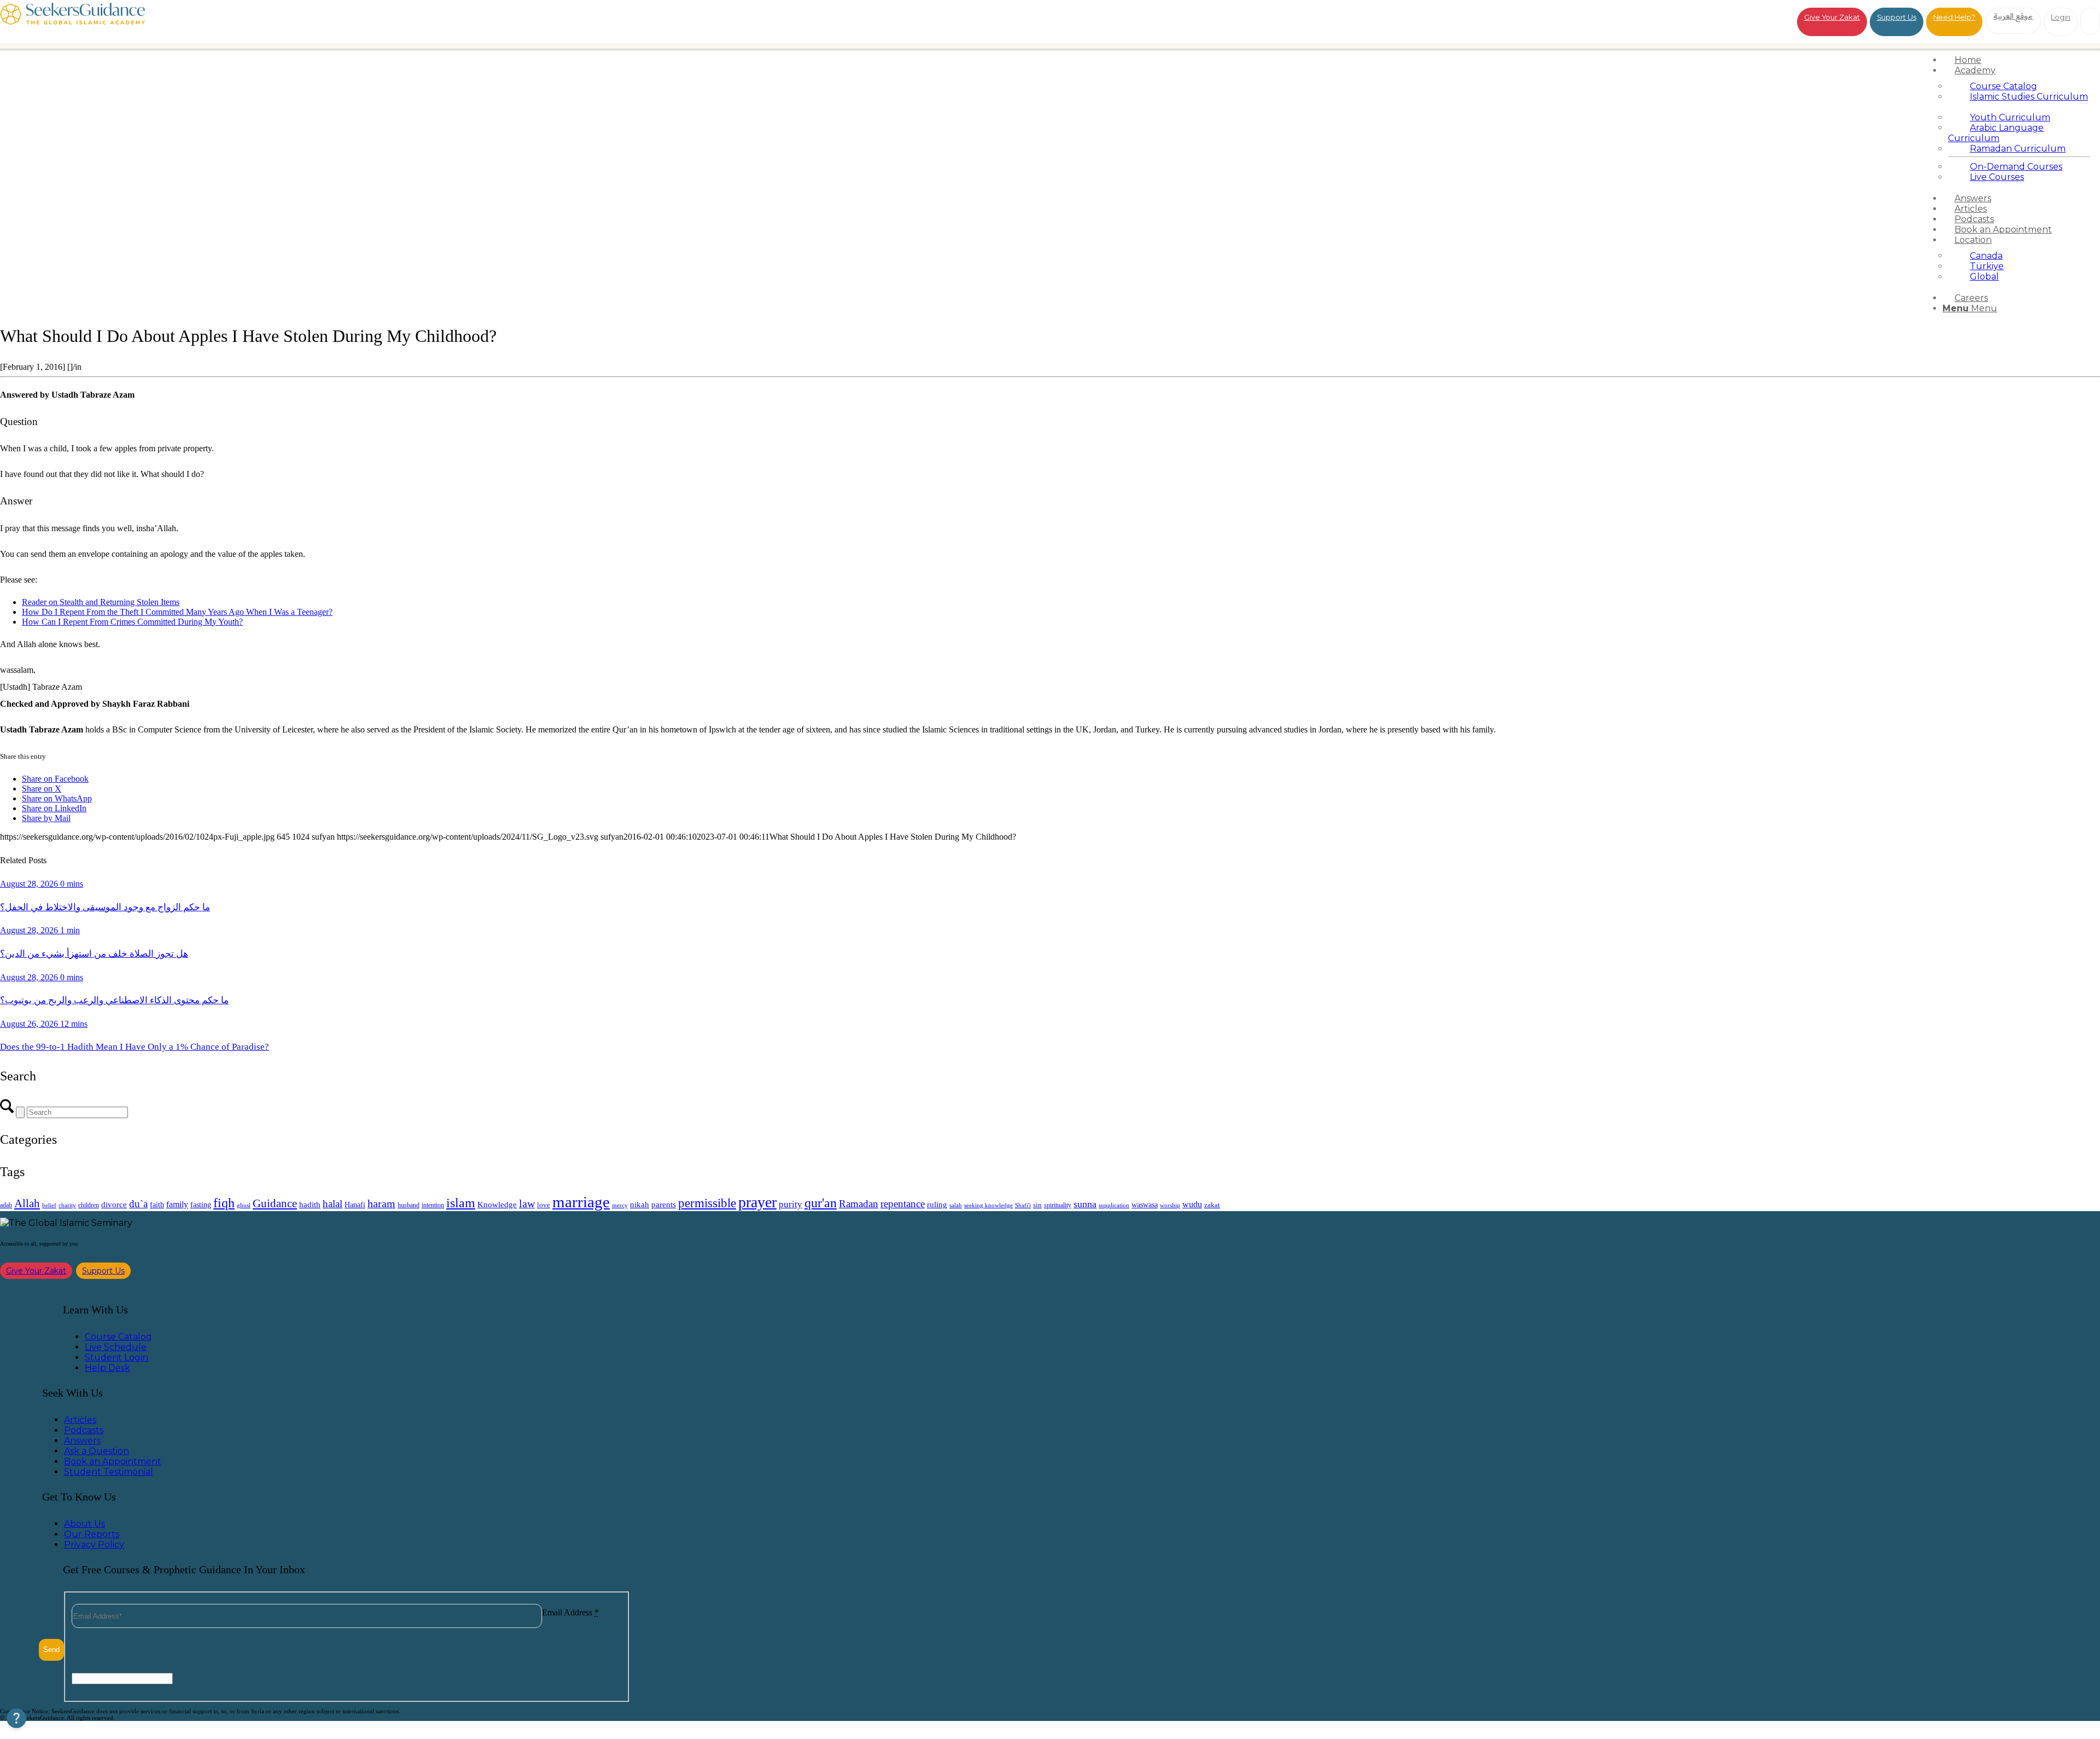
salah (956, 1205)
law (527, 1203)
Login (2061, 17)
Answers (82, 1441)
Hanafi (355, 1205)
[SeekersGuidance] (72, 22)
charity (67, 1205)
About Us (84, 1524)
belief (49, 1205)
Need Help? (1954, 17)
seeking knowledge (988, 1205)
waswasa (1145, 1205)
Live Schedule (116, 1347)
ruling (937, 1205)
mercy (620, 1205)
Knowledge (497, 1204)
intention (433, 1205)
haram (381, 1204)
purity (791, 1204)
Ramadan (859, 1204)
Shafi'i (1023, 1205)
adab (6, 1205)
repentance (903, 1204)
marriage (581, 1202)
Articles (80, 1420)
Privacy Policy (94, 1545)
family (177, 1204)
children (89, 1205)
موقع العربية (2013, 16)
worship (1170, 1205)
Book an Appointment (113, 1461)
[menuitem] (2019, 60)
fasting (201, 1205)
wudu (1192, 1204)
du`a (138, 1204)
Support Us (1897, 17)
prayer (757, 1202)
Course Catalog (118, 1337)
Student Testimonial (109, 1472)
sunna (1085, 1204)
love (544, 1205)
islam (461, 1203)
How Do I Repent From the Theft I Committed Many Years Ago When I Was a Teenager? (177, 612)
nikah (640, 1205)
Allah (27, 1203)
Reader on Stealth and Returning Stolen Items (101, 602)
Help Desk (107, 1368)
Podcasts (84, 1430)
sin (1037, 1205)
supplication (1114, 1205)
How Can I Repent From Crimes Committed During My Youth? (132, 622)
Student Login (116, 1357)
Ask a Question (97, 1451)
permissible (707, 1203)
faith (157, 1205)
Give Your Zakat (1832, 17)
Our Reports (92, 1534)
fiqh (224, 1203)
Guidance (275, 1203)
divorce (114, 1205)
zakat (1212, 1205)
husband (409, 1205)
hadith (310, 1205)
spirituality (1058, 1205)
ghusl (244, 1205)
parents (664, 1204)
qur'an (821, 1203)
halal (332, 1204)
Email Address (570, 1612)
